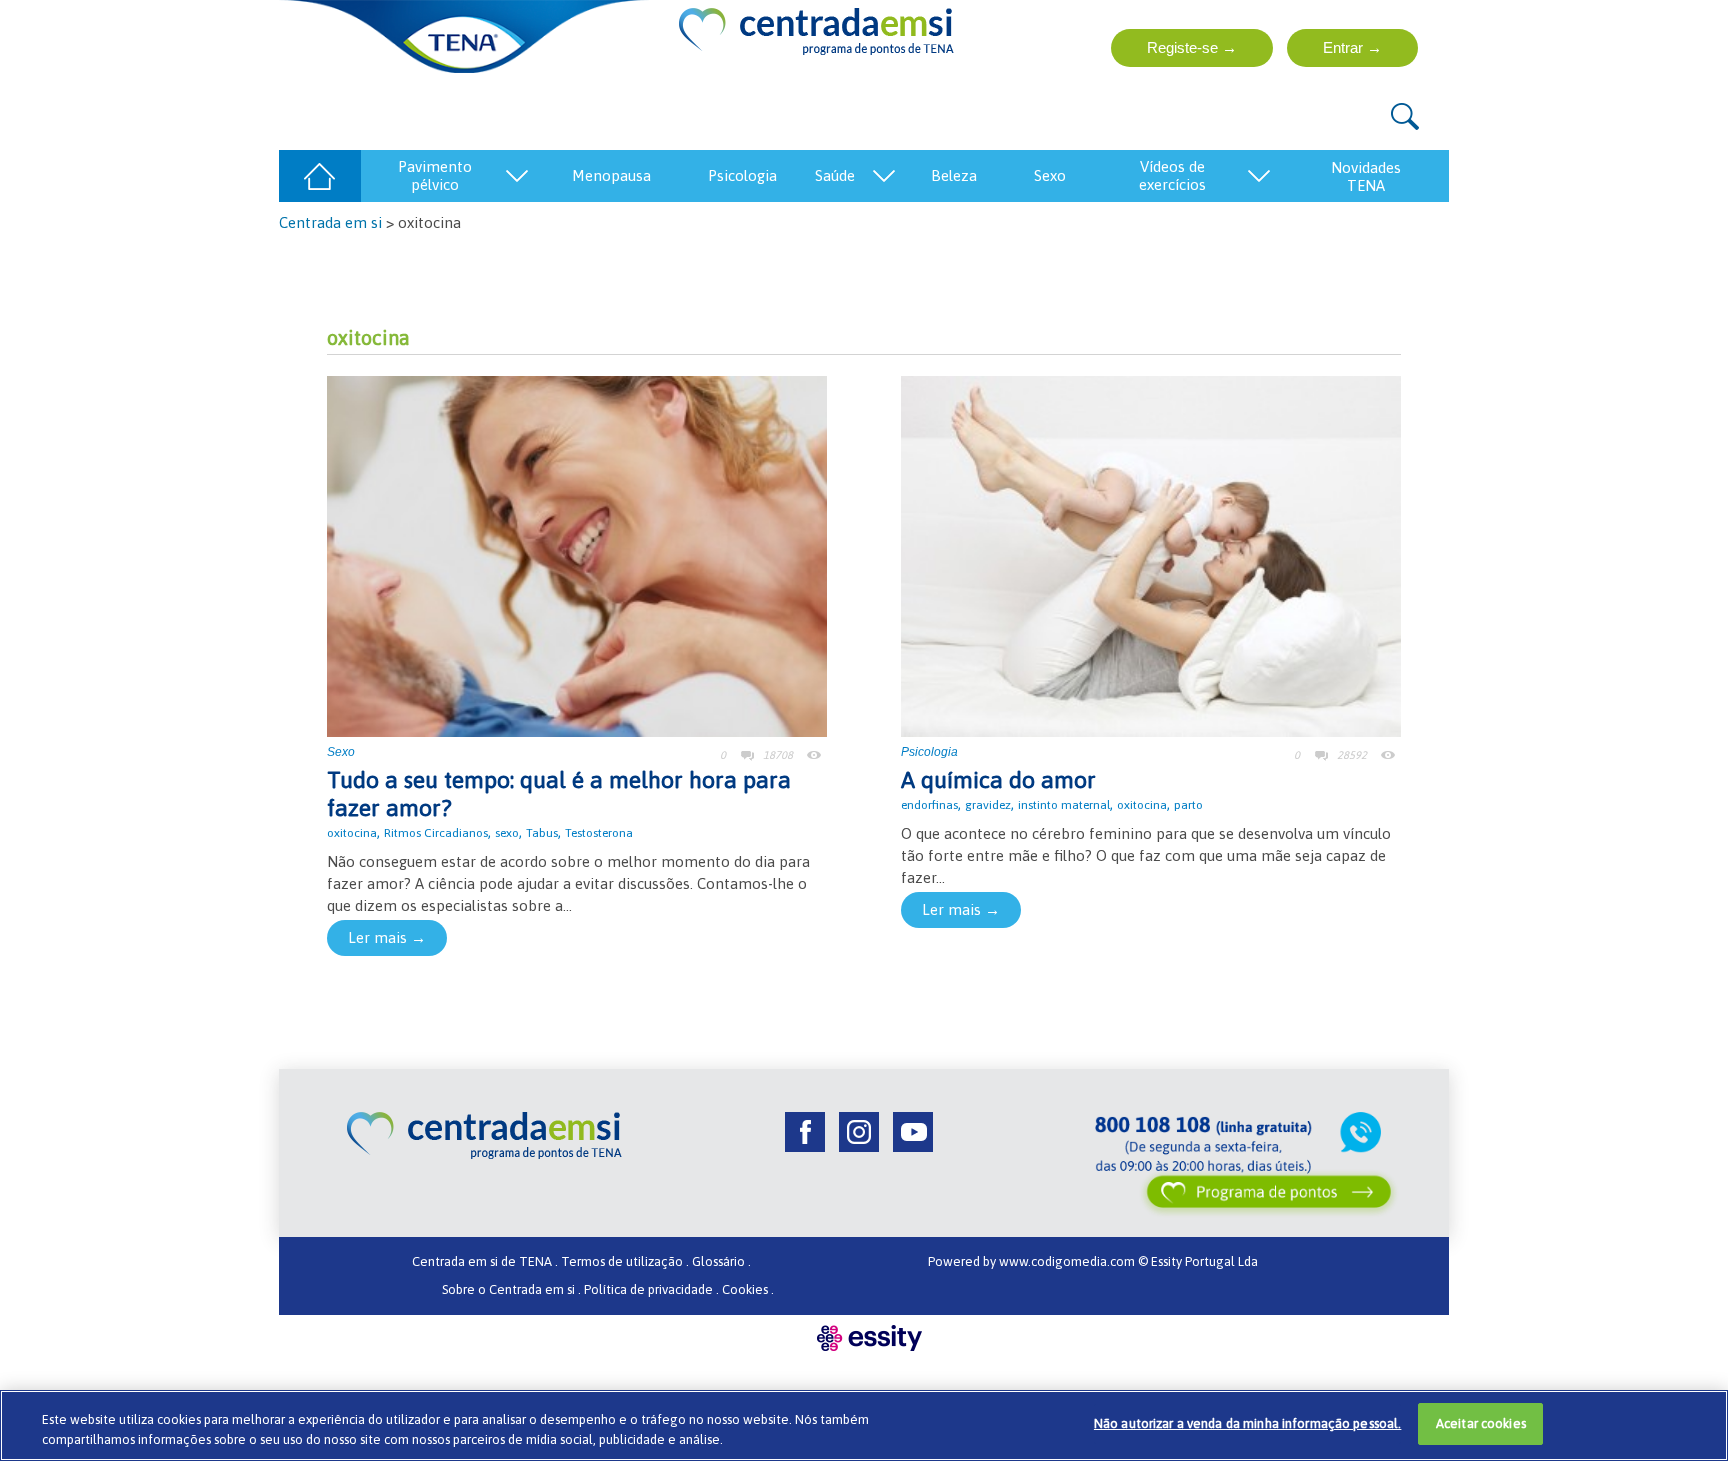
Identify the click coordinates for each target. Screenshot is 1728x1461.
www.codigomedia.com (1068, 1261)
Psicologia (929, 752)
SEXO (1050, 175)
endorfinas (929, 805)
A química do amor (998, 780)
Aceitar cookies (1481, 1423)
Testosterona (599, 833)
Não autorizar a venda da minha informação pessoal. (1248, 1423)
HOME (319, 175)
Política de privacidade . (651, 1289)
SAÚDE (835, 175)
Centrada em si (330, 222)
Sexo (341, 752)
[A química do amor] (1151, 554)
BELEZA (954, 175)
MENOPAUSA (611, 175)
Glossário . (721, 1261)
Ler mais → (387, 937)
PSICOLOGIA (742, 175)
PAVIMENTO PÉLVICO (435, 175)
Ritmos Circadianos (436, 833)
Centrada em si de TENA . (485, 1261)
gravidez (988, 805)
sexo (507, 833)
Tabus (542, 833)
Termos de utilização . (625, 1261)
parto (1188, 805)
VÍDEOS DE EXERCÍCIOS (1172, 175)
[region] (864, 1425)
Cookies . (748, 1289)
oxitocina (352, 833)
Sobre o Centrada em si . (511, 1289)
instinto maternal (1064, 805)
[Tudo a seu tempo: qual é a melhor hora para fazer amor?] (577, 554)
